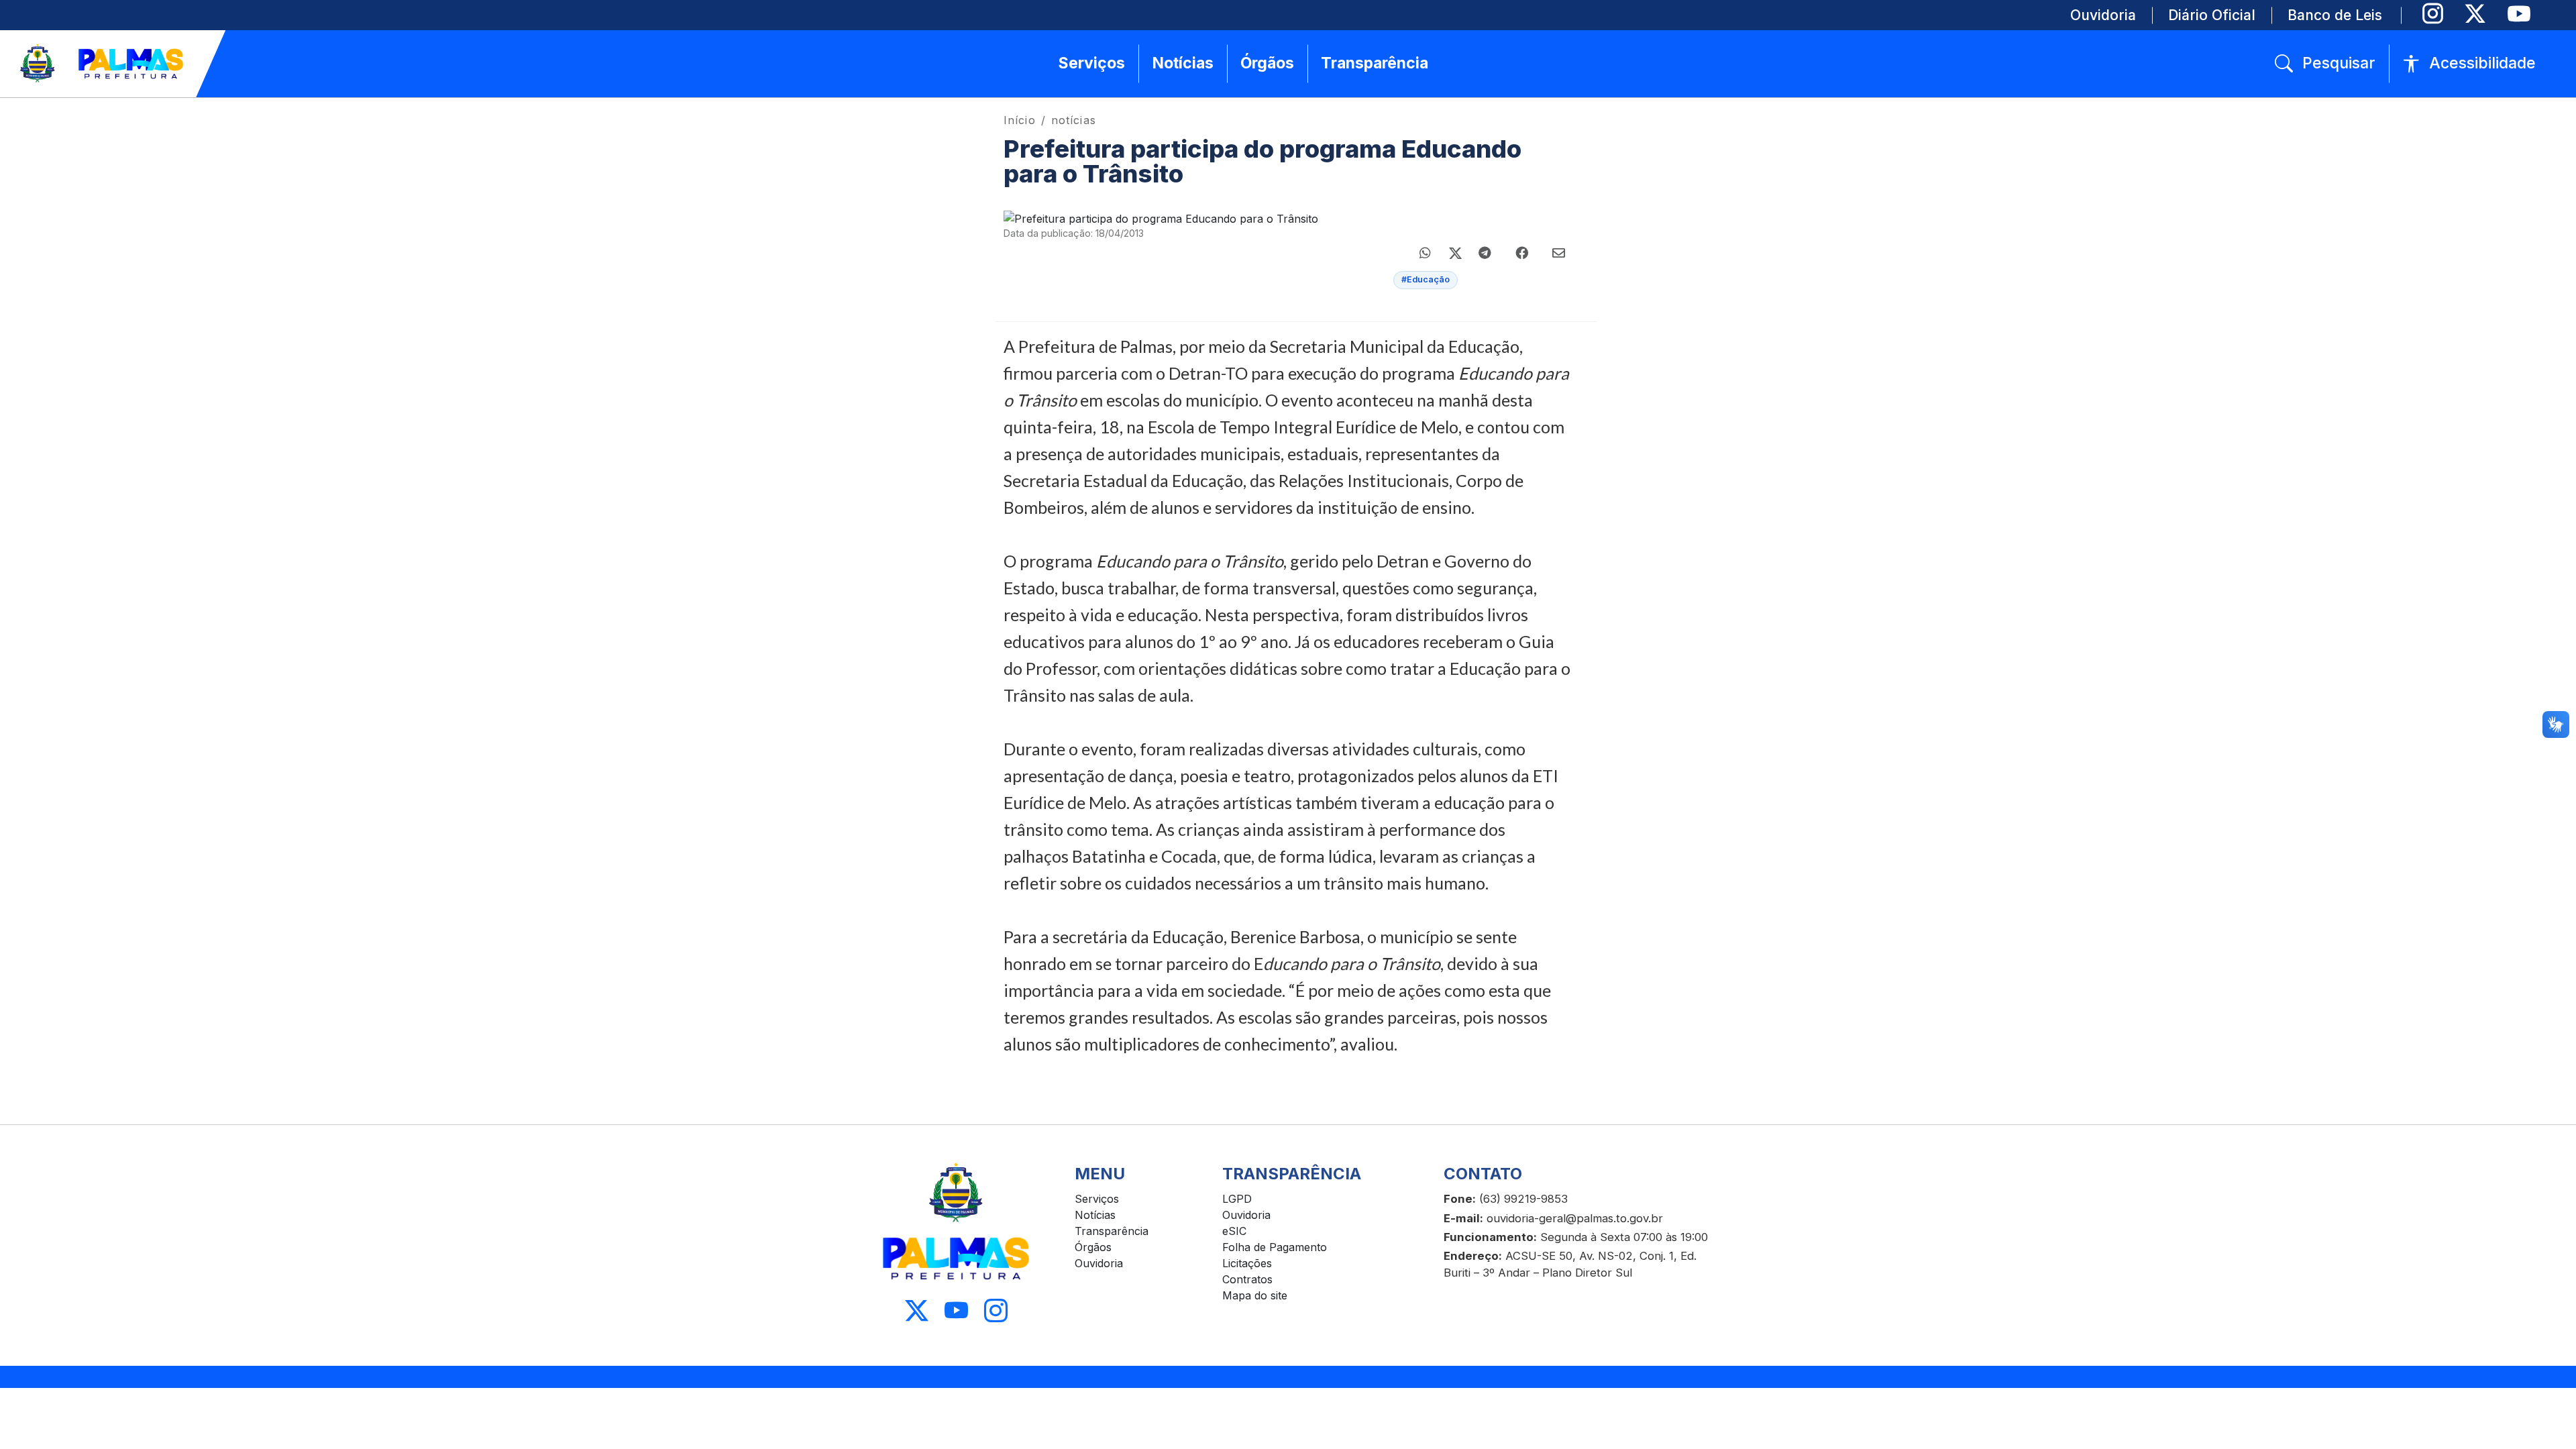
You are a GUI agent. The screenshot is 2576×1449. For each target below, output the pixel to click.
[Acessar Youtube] (956, 1310)
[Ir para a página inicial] (103, 64)
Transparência (1112, 1231)
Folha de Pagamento (1275, 1247)
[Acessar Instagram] (996, 1310)
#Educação (1426, 279)
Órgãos (1093, 1247)
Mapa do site (1255, 1295)
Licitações (1247, 1263)
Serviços (1097, 1199)
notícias (1074, 120)
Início (1020, 120)
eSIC (1234, 1231)
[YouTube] (2519, 14)
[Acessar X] (917, 1310)
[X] (2475, 14)
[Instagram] (2433, 14)
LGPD (1237, 1199)
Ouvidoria (1099, 1263)
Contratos (1247, 1279)
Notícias (1095, 1215)
